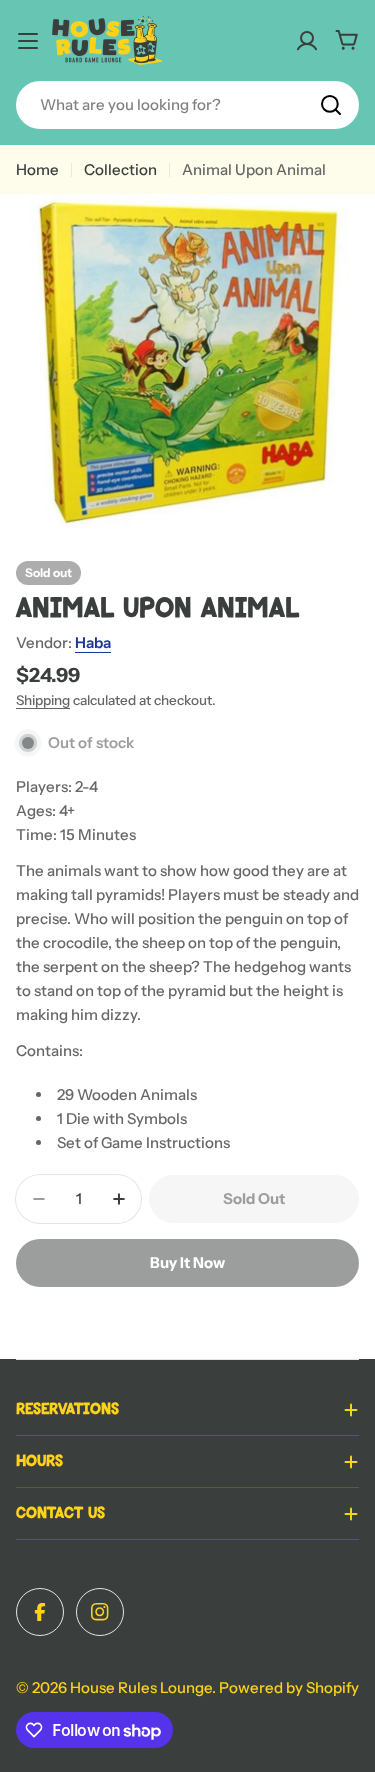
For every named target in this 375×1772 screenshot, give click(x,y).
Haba (93, 642)
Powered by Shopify (289, 1687)
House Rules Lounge (141, 1687)
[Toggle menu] (28, 41)
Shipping (43, 700)
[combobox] (187, 105)
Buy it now (187, 1262)
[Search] (331, 105)
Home (37, 169)
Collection (120, 169)
